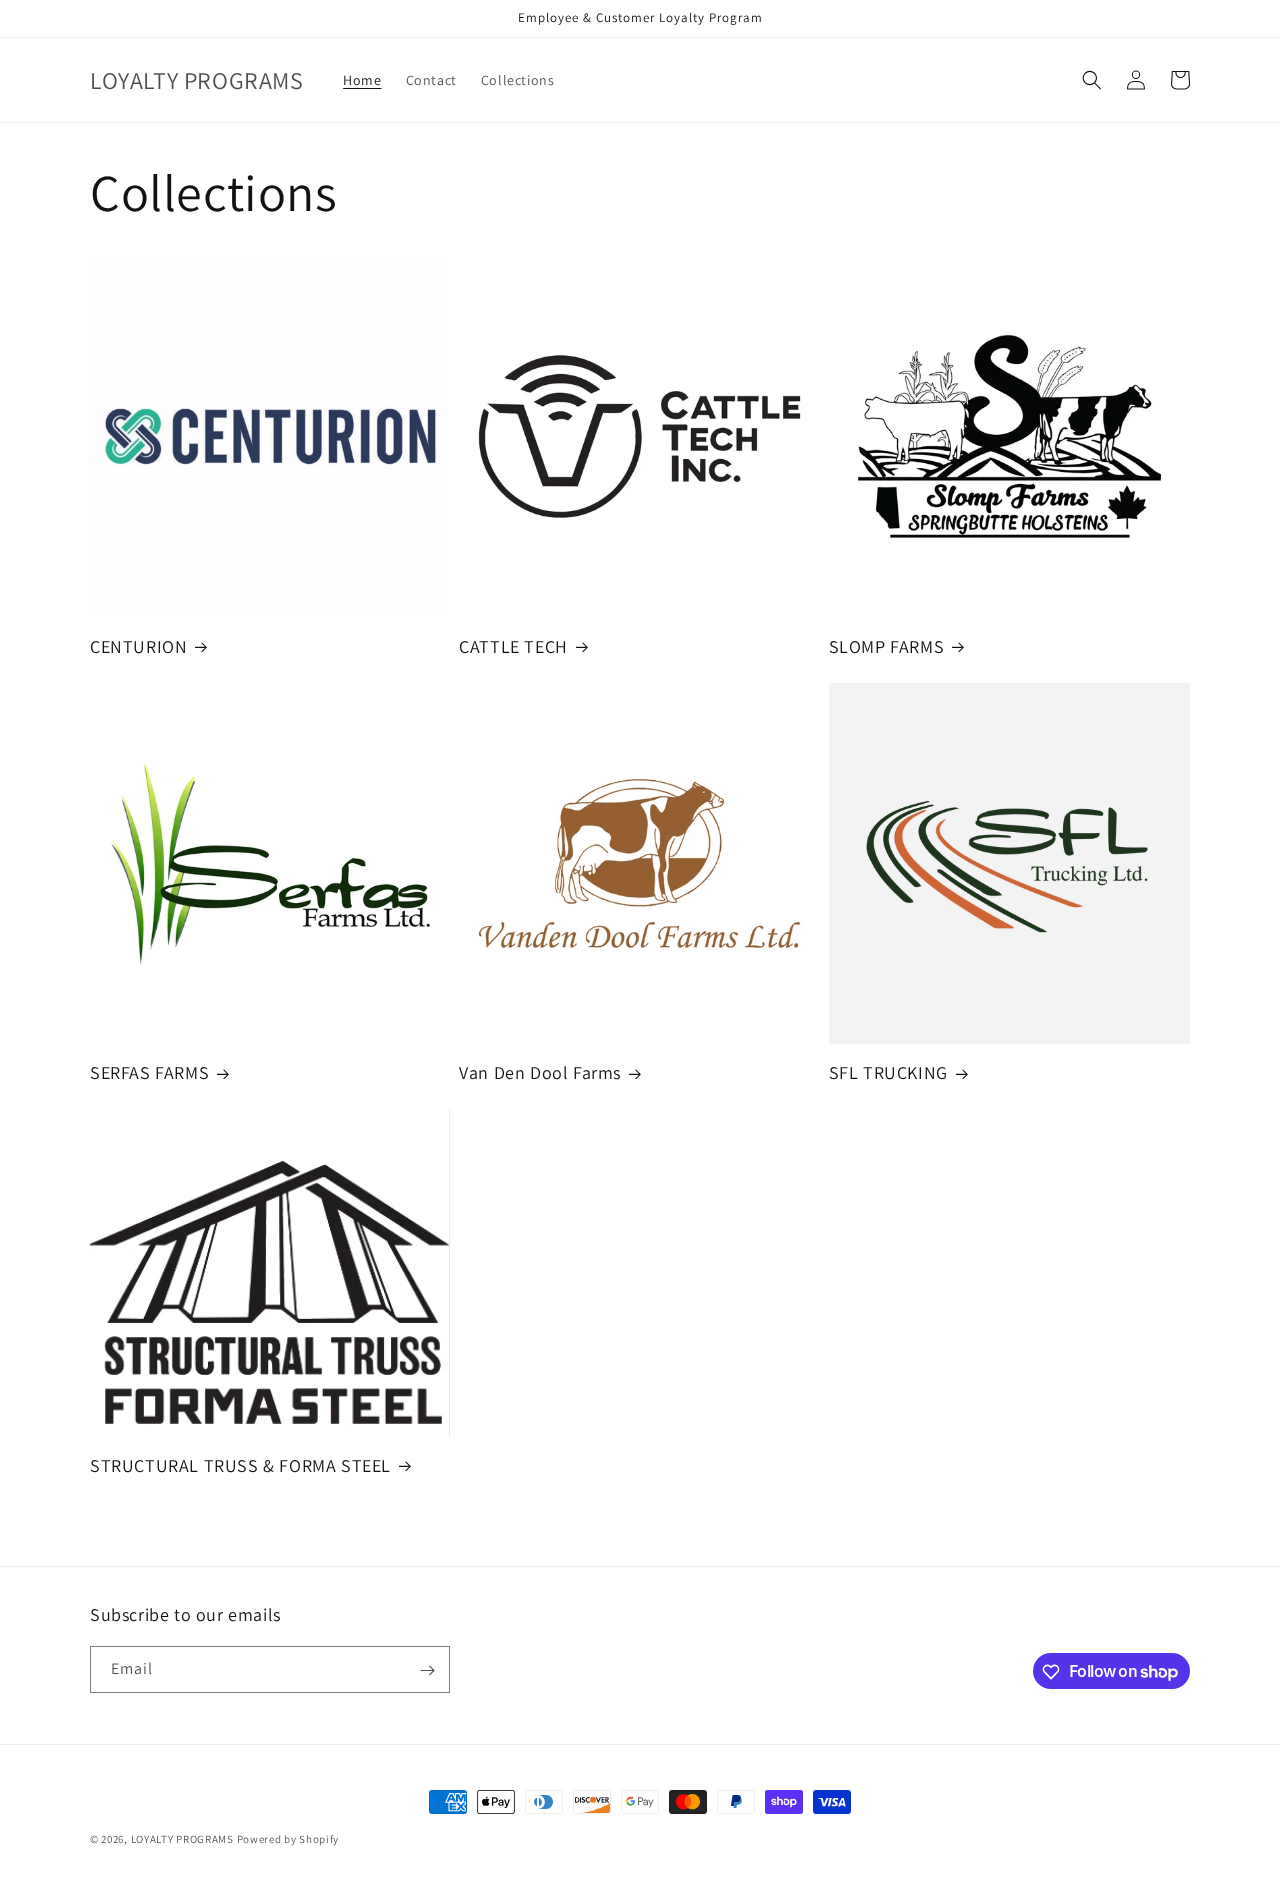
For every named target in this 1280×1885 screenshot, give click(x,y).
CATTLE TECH (513, 646)
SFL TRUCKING (888, 1072)
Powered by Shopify (288, 1839)
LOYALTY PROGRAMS (182, 1839)
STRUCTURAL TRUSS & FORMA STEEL (240, 1465)
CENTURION (138, 646)
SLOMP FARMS (887, 646)
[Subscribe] (427, 1670)
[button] (1092, 80)
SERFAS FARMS (149, 1072)
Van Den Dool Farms (540, 1072)
